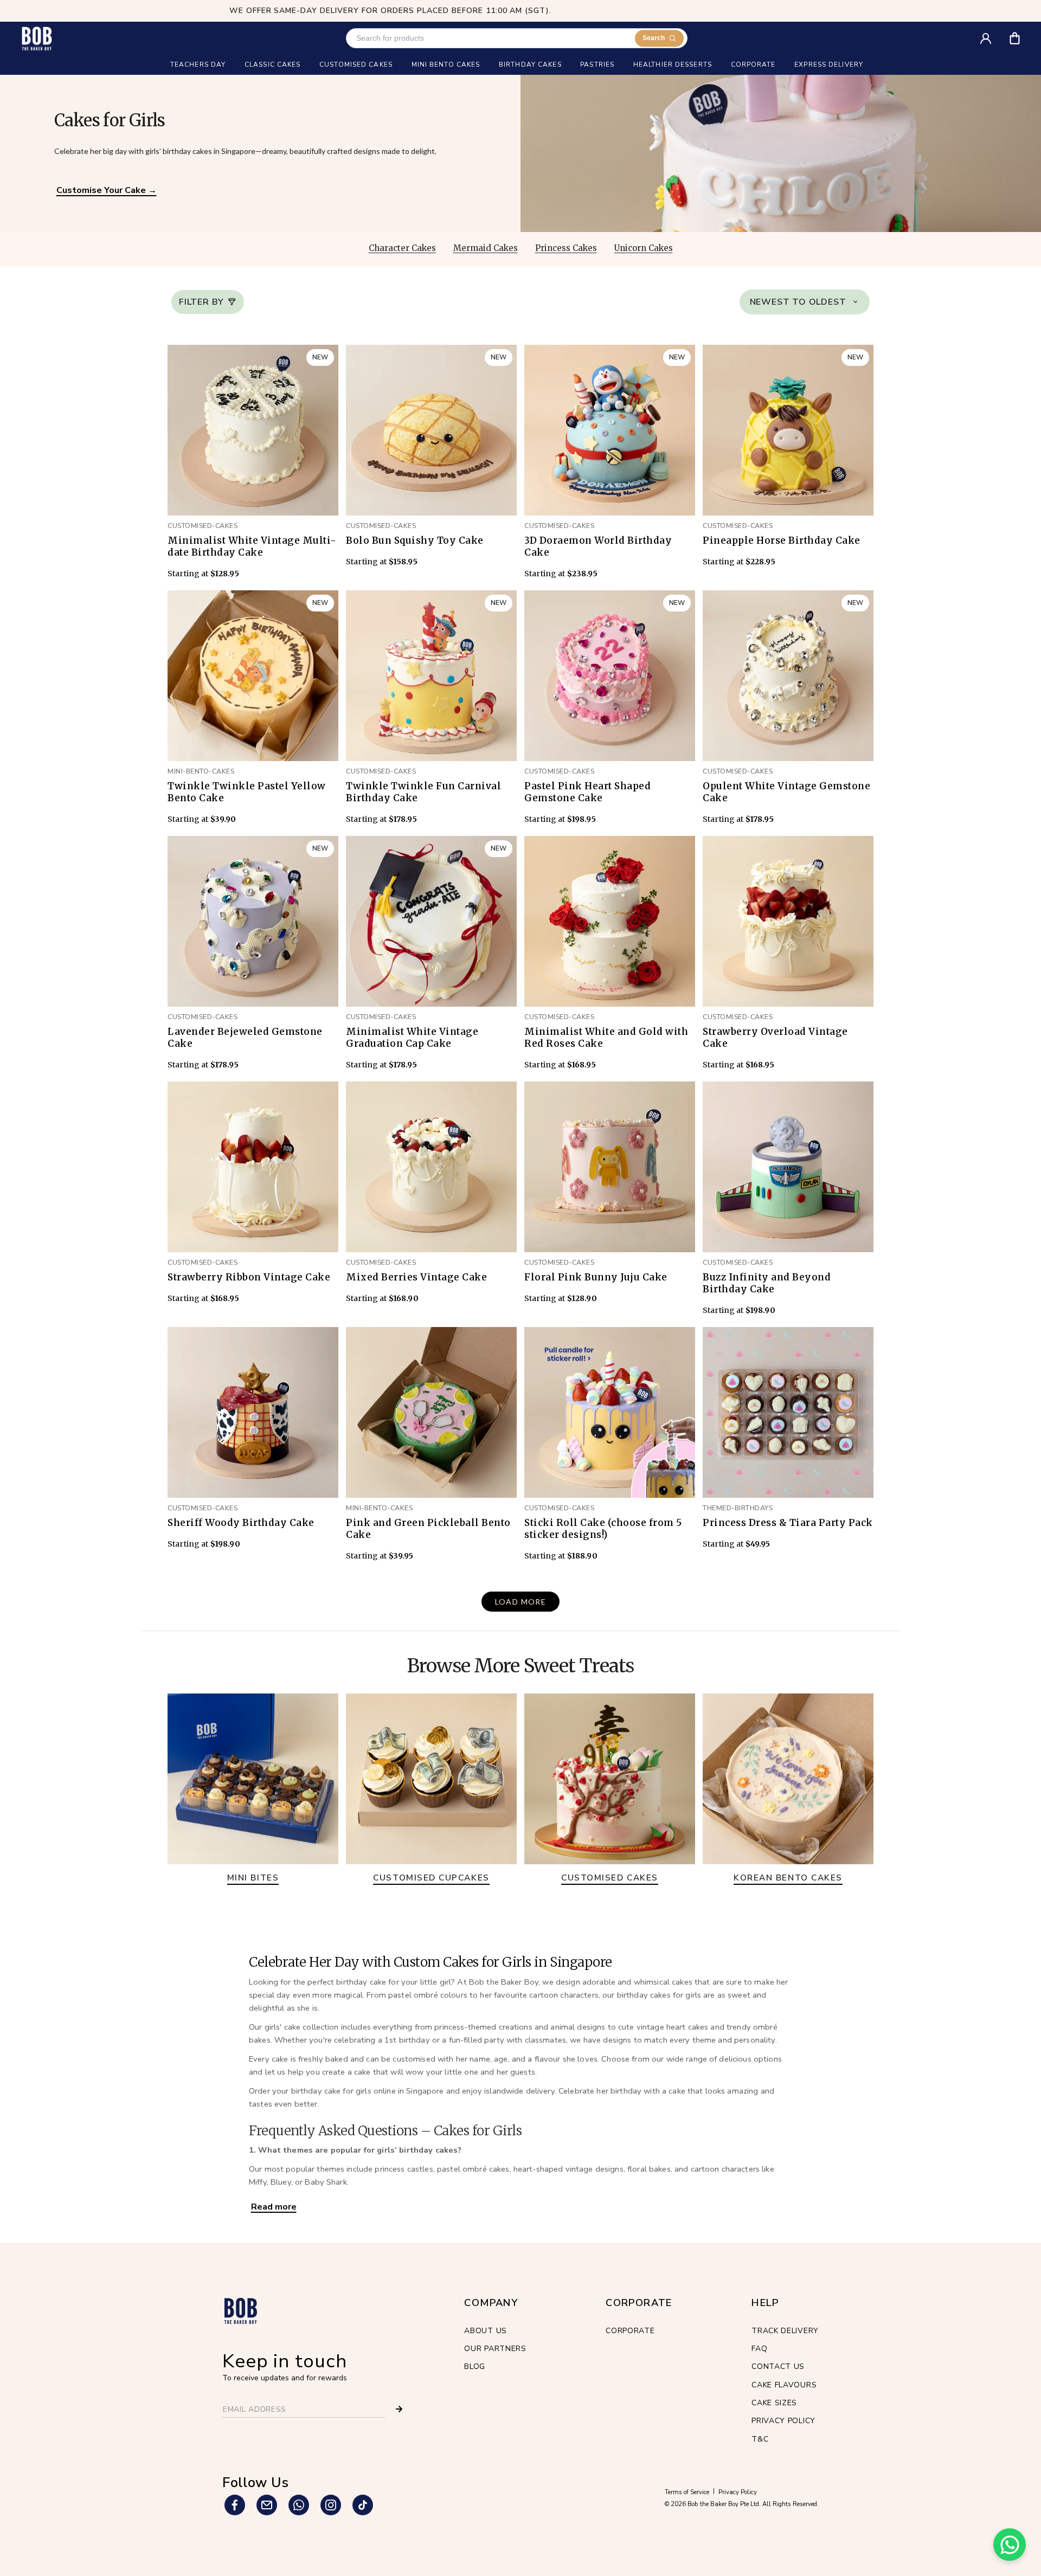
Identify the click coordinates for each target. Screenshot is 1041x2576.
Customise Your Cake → (107, 190)
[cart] (1022, 34)
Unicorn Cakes (644, 248)
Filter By (201, 302)
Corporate (630, 2331)
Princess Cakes (566, 248)
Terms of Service (687, 2492)
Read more (274, 2207)
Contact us (778, 2366)
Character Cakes (402, 248)
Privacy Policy (783, 2421)
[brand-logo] (37, 38)
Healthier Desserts (673, 65)
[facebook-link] (235, 2505)
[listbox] (805, 302)
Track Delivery (785, 2331)
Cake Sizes (774, 2403)
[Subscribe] (399, 2409)
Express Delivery (829, 65)
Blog (475, 2366)
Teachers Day (198, 65)
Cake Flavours (784, 2385)
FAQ (759, 2349)
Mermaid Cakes (486, 248)
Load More (521, 1602)
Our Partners (495, 2349)
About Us (486, 2331)
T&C (760, 2439)
